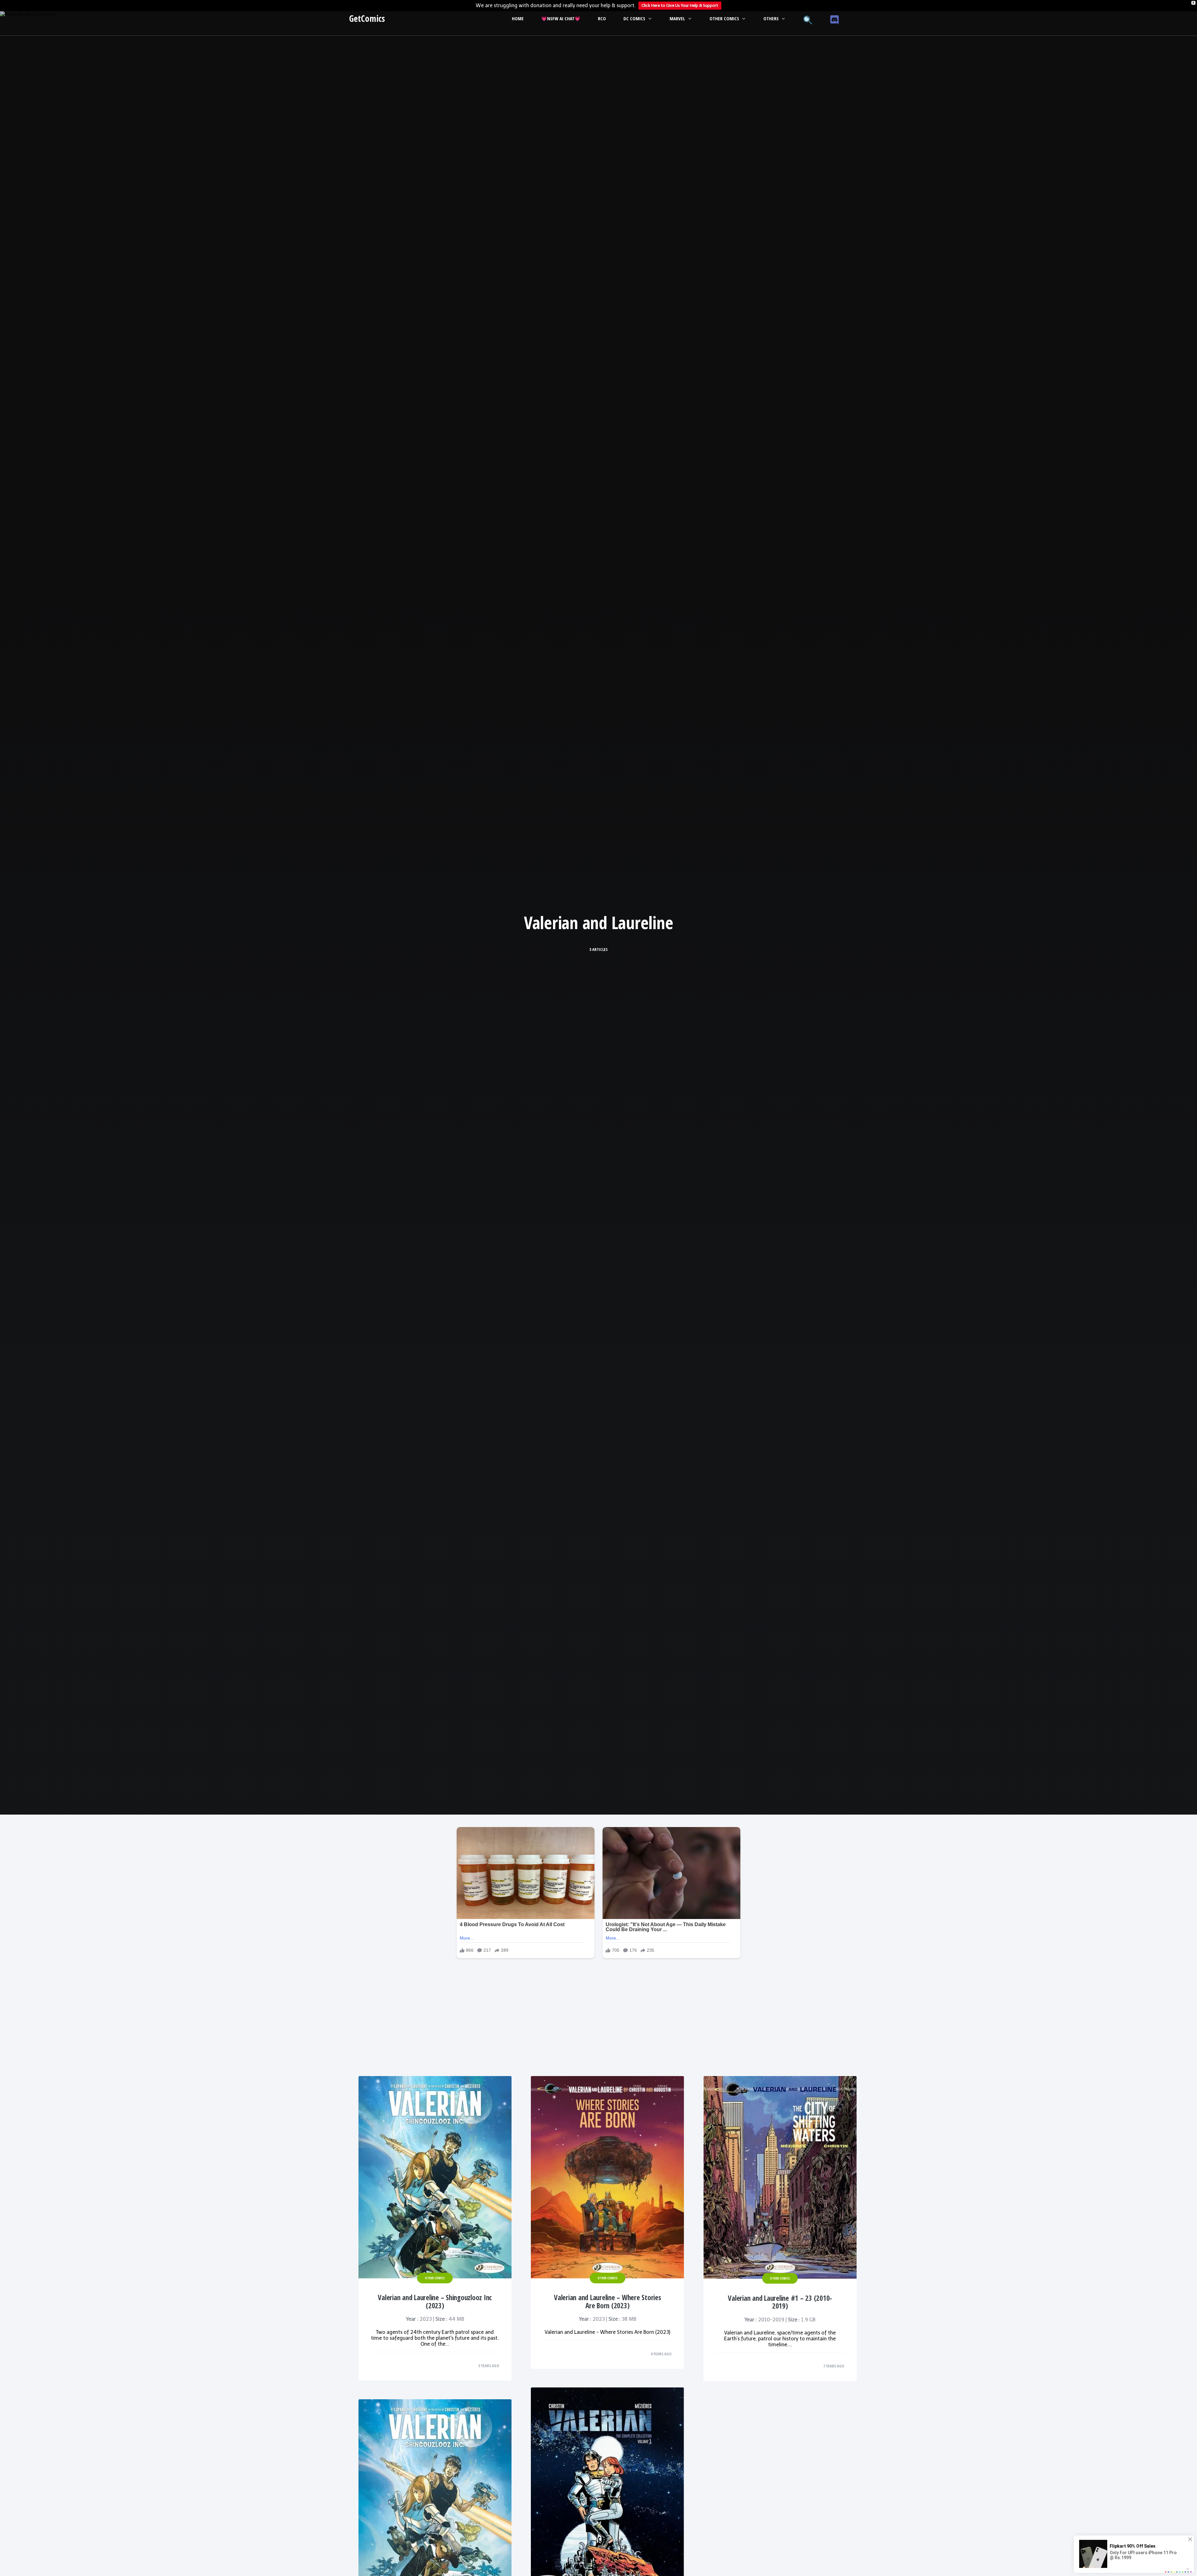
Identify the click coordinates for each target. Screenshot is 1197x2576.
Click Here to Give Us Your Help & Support (680, 5)
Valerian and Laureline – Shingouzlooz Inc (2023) (435, 2302)
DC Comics (634, 18)
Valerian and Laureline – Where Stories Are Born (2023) (608, 2302)
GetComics (367, 18)
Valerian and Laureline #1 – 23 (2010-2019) (780, 2302)
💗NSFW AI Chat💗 (561, 18)
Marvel (677, 18)
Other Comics (724, 18)
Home (518, 18)
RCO (602, 18)
